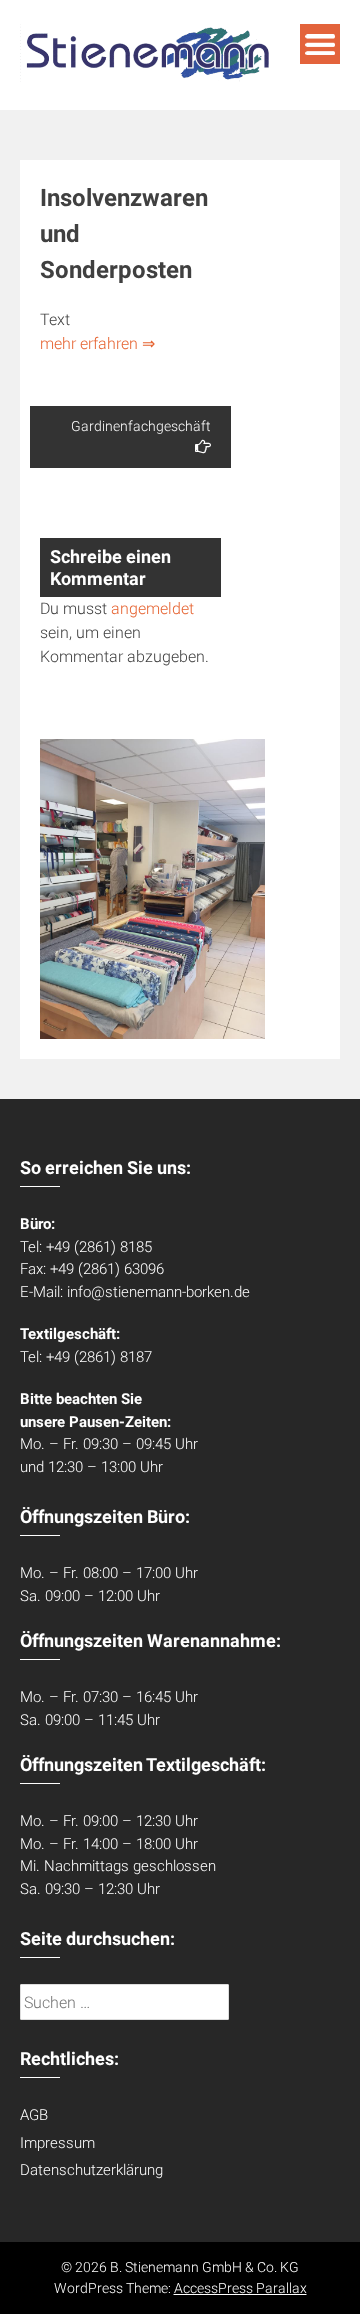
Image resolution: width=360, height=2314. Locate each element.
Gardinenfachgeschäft (141, 426)
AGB (34, 2115)
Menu (320, 44)
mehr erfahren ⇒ (97, 343)
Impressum (57, 2143)
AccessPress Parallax (240, 2288)
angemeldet (152, 608)
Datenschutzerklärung (91, 2170)
